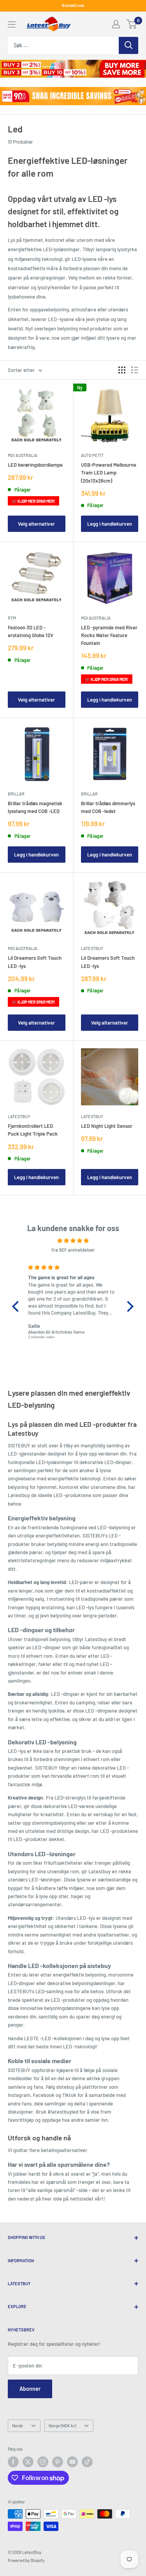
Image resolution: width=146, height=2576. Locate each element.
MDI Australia (23, 455)
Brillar (16, 794)
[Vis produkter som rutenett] (122, 370)
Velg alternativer (36, 524)
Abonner (30, 2389)
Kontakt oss (73, 5)
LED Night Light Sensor (107, 1126)
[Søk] (128, 45)
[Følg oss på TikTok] (87, 2462)
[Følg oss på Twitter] (28, 2462)
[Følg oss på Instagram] (43, 2462)
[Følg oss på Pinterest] (58, 2462)
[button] (18, 1306)
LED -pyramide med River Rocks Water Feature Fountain (109, 635)
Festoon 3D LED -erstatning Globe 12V (31, 631)
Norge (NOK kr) (62, 2426)
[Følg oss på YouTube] (72, 2462)
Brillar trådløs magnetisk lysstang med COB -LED (35, 807)
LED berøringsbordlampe (35, 465)
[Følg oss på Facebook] (13, 2462)
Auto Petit (92, 455)
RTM (12, 618)
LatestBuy (92, 948)
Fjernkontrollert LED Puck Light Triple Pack (33, 1130)
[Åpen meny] (12, 24)
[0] (132, 24)
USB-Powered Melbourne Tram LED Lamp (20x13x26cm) (109, 472)
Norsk (18, 2426)
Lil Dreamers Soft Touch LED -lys (35, 962)
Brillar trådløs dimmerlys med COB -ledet (108, 807)
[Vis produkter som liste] (135, 370)
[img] (73, 1240)
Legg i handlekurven (110, 524)
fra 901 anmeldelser (73, 1250)
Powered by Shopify (26, 2560)
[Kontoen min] (116, 24)
